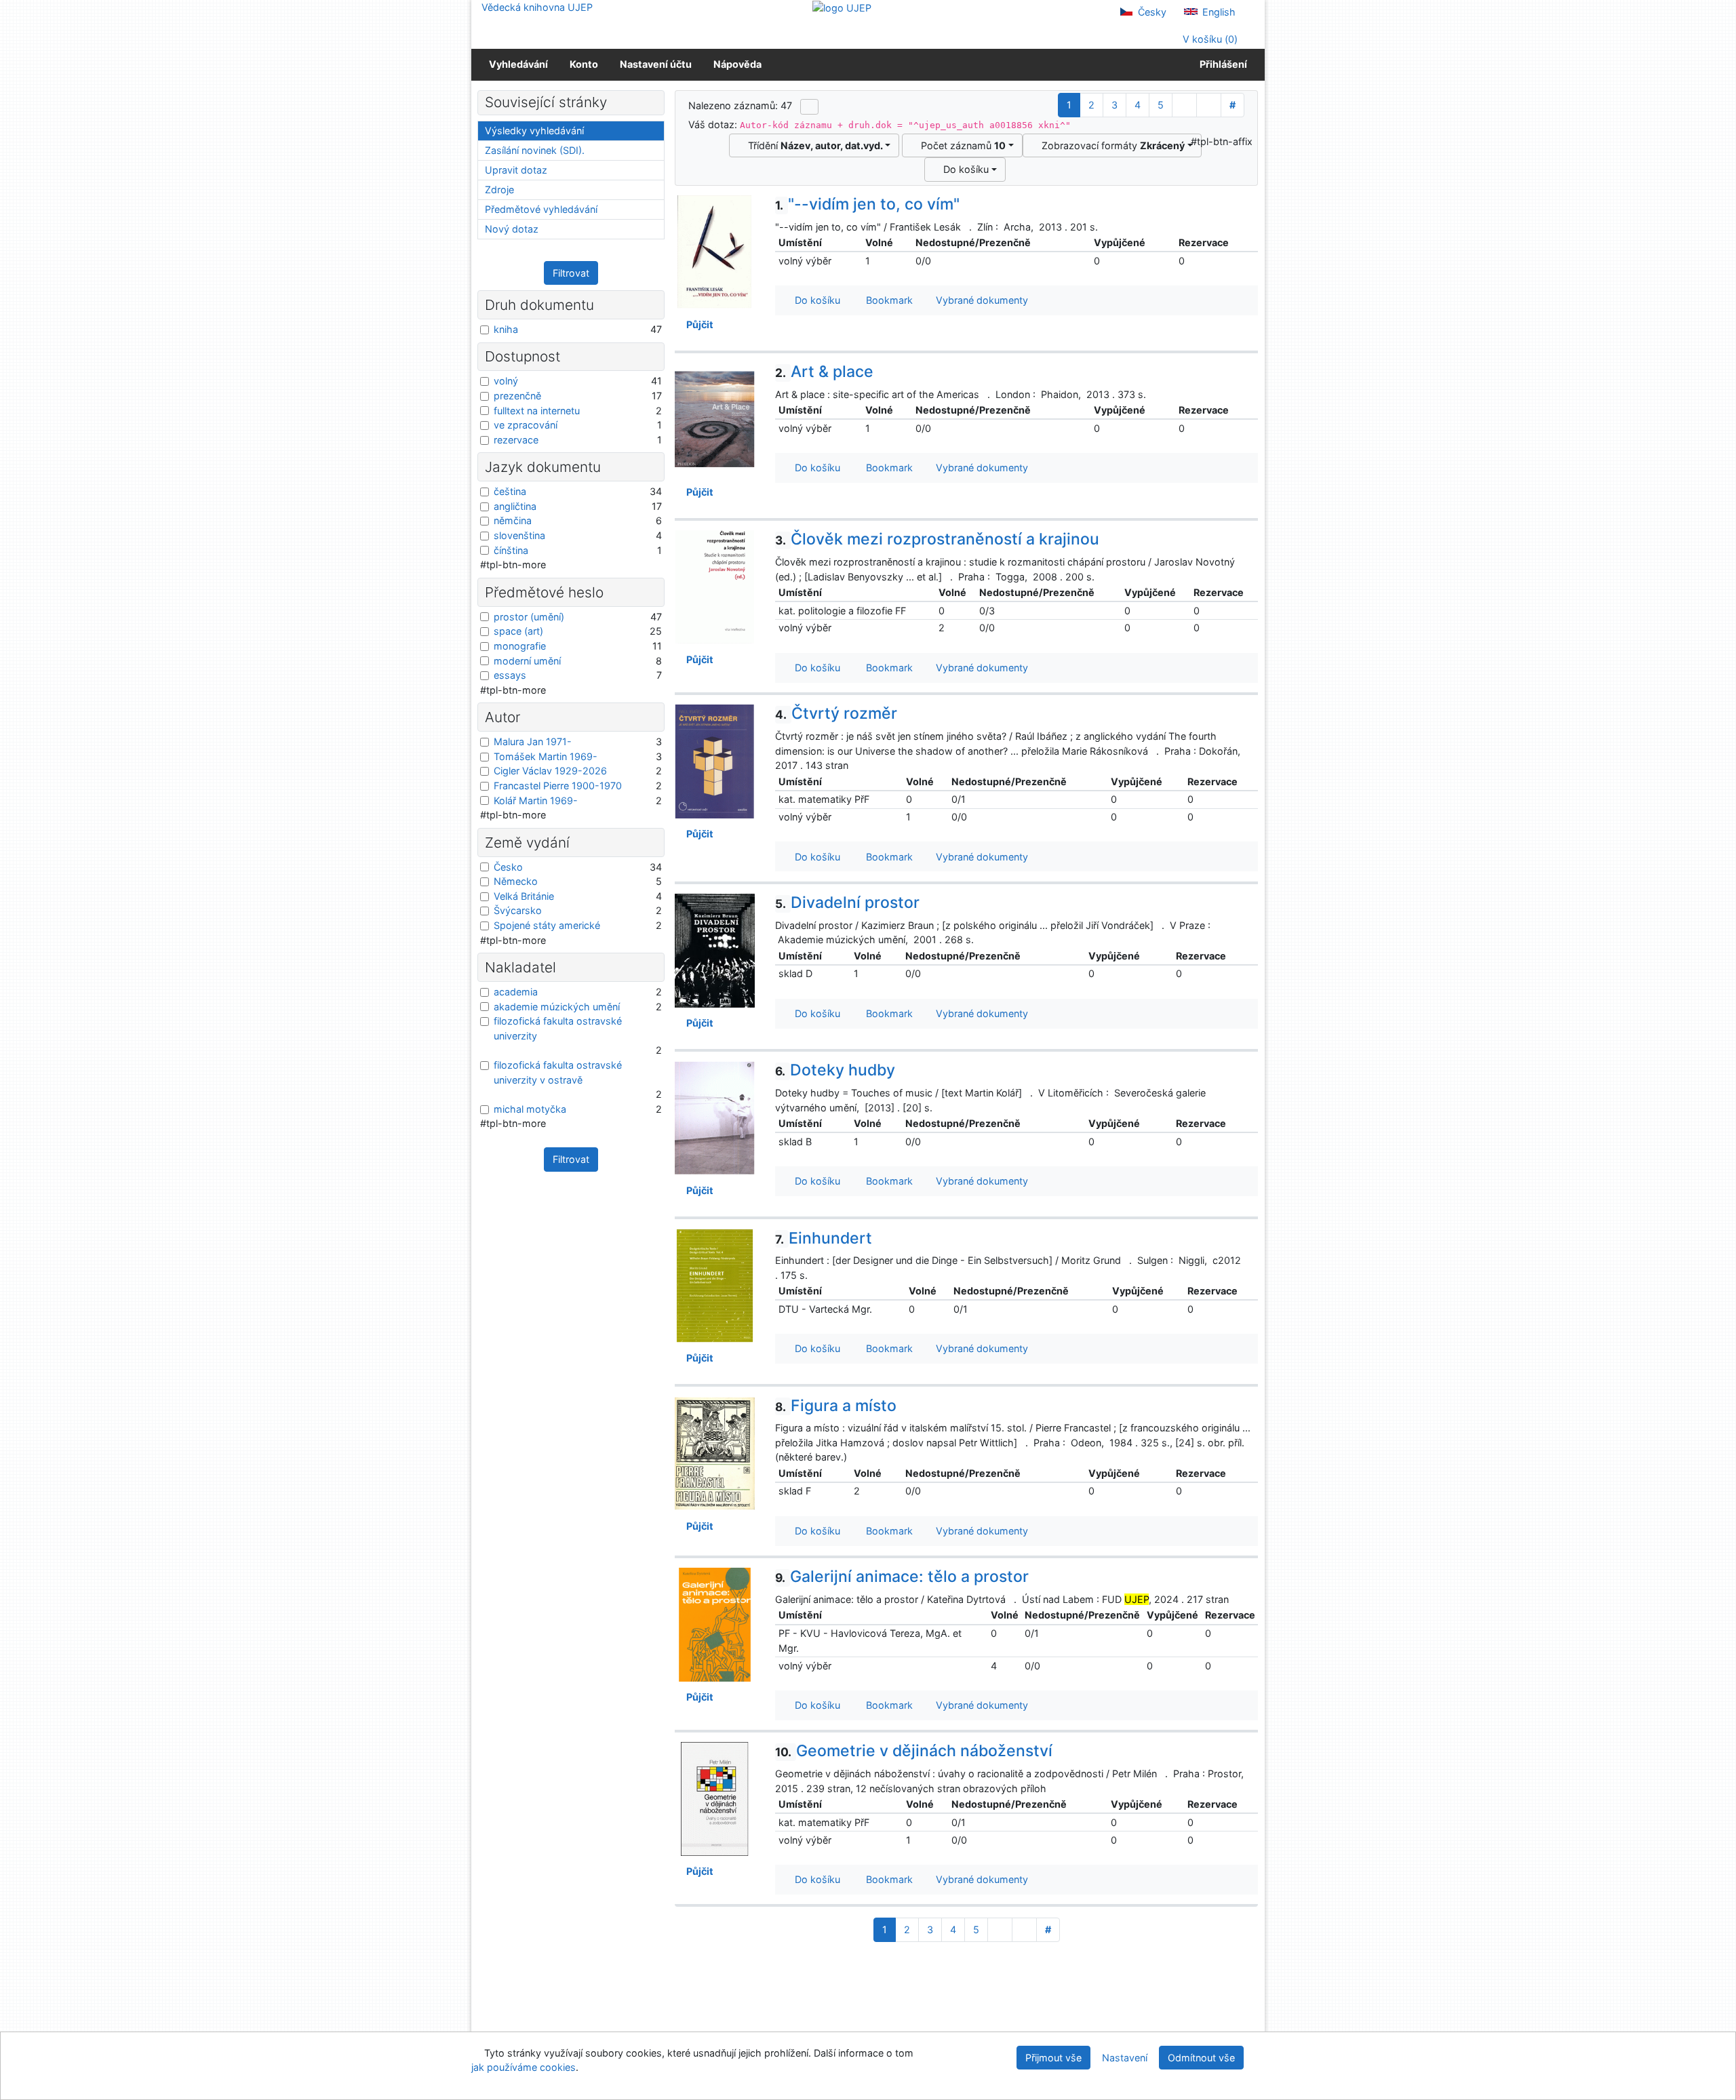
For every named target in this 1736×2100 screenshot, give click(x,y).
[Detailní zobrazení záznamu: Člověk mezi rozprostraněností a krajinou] (715, 586)
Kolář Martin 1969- (536, 800)
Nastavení (1125, 2058)
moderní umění (527, 661)
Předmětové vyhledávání (541, 209)
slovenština (519, 535)
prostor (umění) (529, 617)
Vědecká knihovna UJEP (537, 7)
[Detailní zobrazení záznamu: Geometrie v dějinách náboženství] (715, 1798)
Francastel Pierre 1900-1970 (558, 786)
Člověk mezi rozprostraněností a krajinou (937, 539)
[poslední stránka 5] (1209, 105)
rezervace (516, 440)
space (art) (518, 631)
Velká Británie (524, 896)
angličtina (515, 506)
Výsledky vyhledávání (534, 131)
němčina (513, 520)
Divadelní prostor (847, 903)
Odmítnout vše (1201, 2058)
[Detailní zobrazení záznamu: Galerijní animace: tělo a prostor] (715, 1624)
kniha (506, 329)
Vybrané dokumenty (981, 300)
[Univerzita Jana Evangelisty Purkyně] (842, 7)
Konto (584, 64)
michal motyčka (530, 1109)
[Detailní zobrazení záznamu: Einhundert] (715, 1285)
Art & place (824, 372)
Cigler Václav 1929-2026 (550, 771)
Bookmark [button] (887, 300)
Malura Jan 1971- (533, 741)
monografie (520, 646)
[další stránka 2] (1184, 105)
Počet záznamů (961, 145)
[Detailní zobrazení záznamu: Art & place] (715, 419)
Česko (508, 867)
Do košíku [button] (815, 300)
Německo (516, 881)
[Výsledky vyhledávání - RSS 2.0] (809, 106)
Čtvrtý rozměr (836, 713)
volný (506, 381)
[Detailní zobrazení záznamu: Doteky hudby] (715, 1117)
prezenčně (517, 396)
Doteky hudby (835, 1070)
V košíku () (1209, 39)
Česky (1151, 12)
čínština (511, 550)
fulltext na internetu (537, 411)
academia (516, 992)
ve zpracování (526, 425)
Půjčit (698, 324)
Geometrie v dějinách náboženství (914, 1751)
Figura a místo (836, 1406)
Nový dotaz (512, 229)
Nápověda (737, 64)
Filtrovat (571, 273)
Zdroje (499, 190)
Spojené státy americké (547, 925)
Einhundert (824, 1238)
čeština (510, 491)
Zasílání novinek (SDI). (535, 150)
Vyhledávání (518, 64)
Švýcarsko (518, 910)
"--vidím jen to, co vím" (867, 204)
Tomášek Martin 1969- (546, 756)
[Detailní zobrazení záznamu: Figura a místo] (715, 1452)
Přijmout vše (1053, 2058)
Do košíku (963, 169)
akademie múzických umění (557, 1007)
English (1218, 12)
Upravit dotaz (516, 170)
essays (510, 675)
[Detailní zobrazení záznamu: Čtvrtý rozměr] (715, 760)
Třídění (813, 145)
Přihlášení (1221, 64)
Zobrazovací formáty (1110, 145)
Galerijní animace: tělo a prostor (902, 1577)
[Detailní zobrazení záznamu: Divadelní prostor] (715, 950)
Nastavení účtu (656, 64)
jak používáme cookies (524, 2067)
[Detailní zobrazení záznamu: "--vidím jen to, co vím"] (715, 251)
